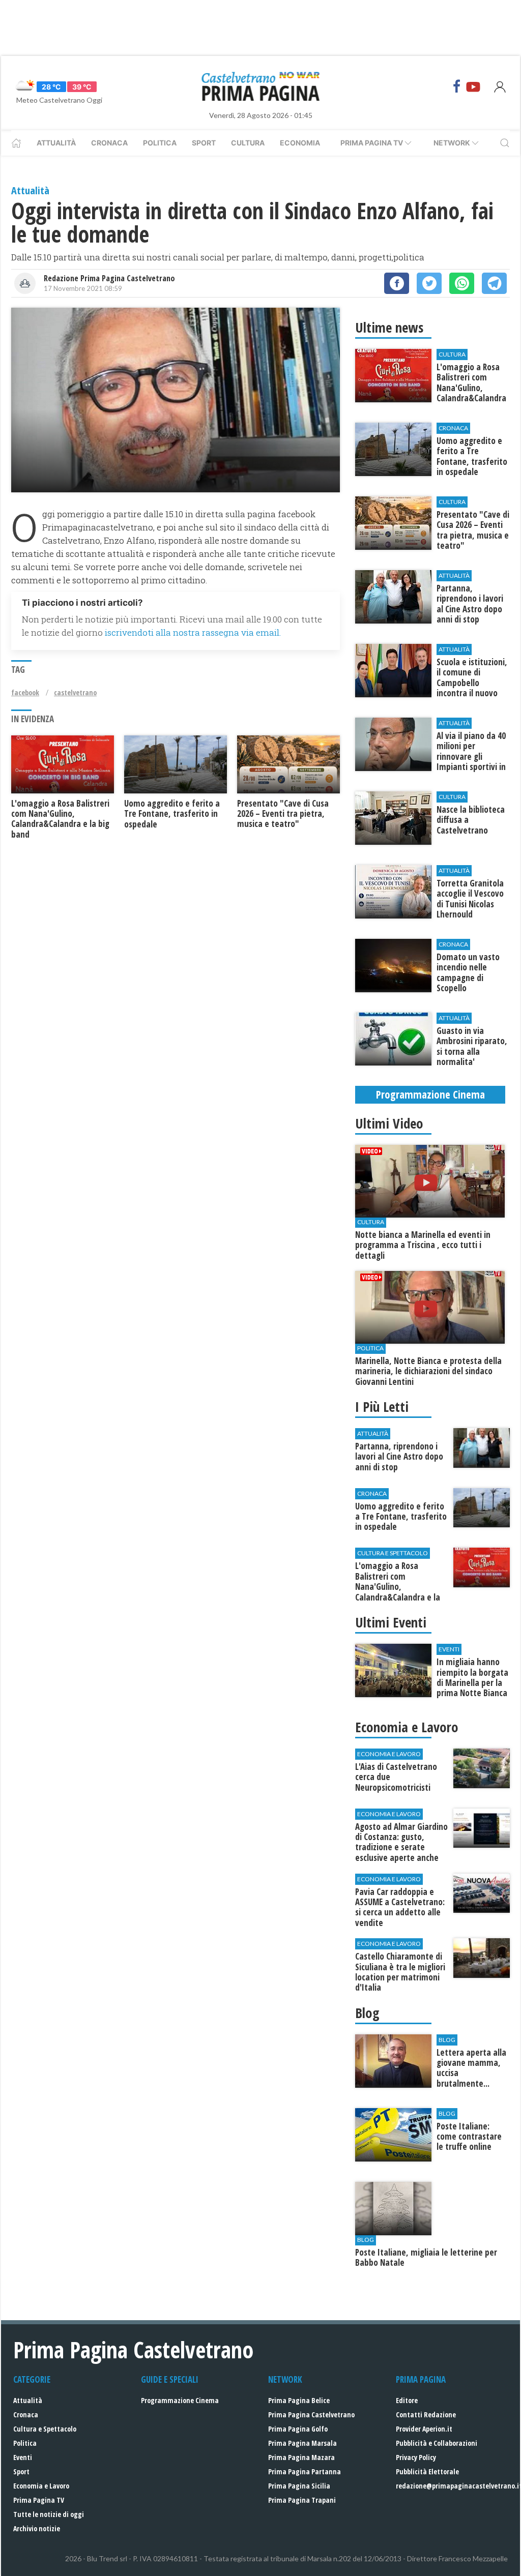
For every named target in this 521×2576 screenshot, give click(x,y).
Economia (300, 143)
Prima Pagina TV (39, 2500)
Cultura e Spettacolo (45, 2429)
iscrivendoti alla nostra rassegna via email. (193, 632)
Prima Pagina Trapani (302, 2500)
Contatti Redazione (426, 2415)
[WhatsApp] (462, 283)
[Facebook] (457, 86)
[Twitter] (429, 283)
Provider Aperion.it (424, 2429)
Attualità (56, 143)
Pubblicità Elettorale (427, 2471)
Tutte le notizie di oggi (49, 2514)
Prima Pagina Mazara (301, 2457)
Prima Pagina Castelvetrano (311, 2415)
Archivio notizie (37, 2528)
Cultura (248, 143)
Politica (160, 143)
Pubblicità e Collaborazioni (437, 2443)
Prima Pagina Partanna (305, 2471)
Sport (204, 143)
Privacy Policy (416, 2457)
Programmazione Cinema (180, 2400)
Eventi (23, 2457)
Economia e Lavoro (41, 2486)
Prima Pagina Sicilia (299, 2486)
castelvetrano (75, 692)
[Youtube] (473, 86)
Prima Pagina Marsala (302, 2443)
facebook (25, 692)
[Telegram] (494, 283)
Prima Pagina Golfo (298, 2429)
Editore (407, 2400)
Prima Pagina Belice (299, 2400)
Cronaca (109, 143)
